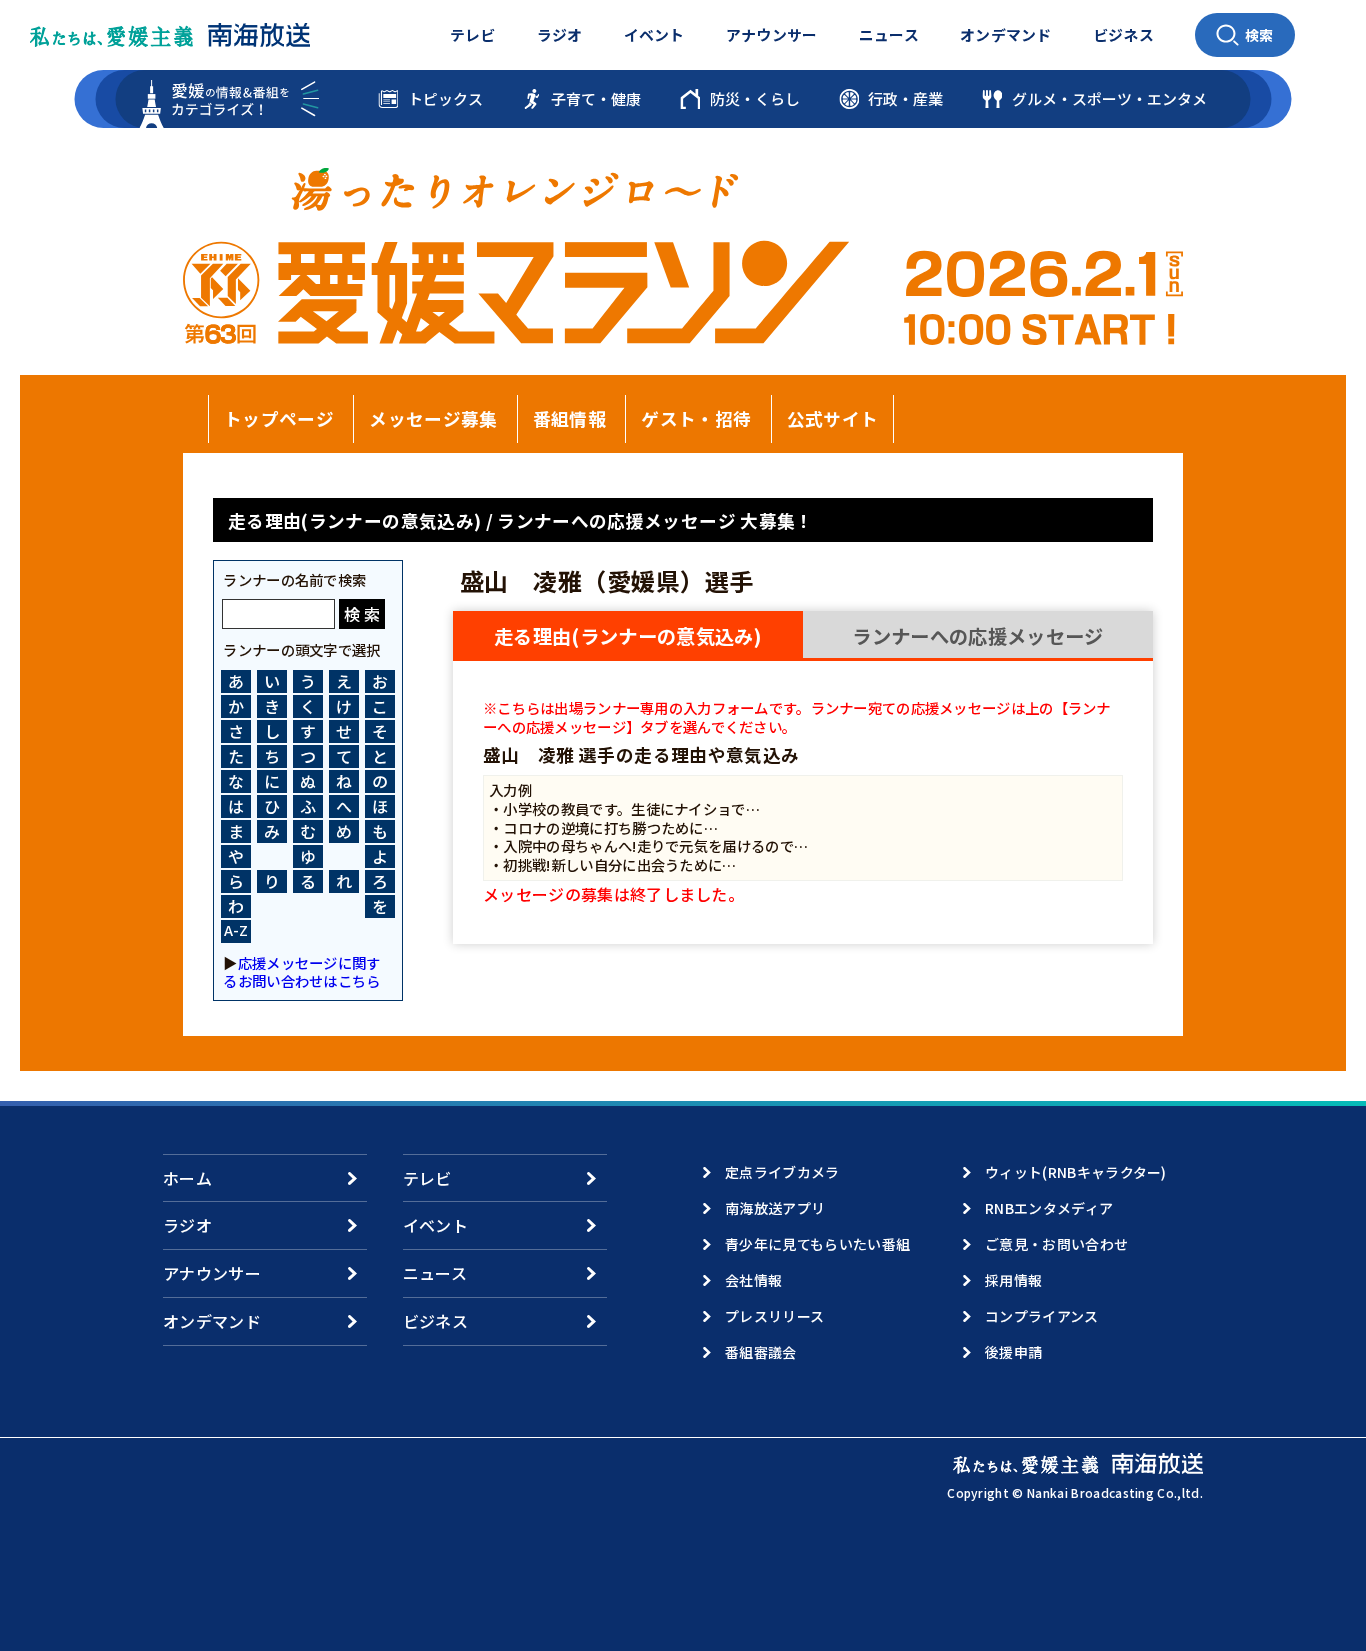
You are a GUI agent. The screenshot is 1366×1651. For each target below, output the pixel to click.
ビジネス (1123, 34)
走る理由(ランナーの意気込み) (628, 636)
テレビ (473, 34)
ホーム (187, 1178)
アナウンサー (772, 34)
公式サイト (833, 418)
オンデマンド (1006, 34)
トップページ (279, 418)
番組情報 (569, 418)
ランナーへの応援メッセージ (977, 636)
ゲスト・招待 (696, 418)
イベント (654, 34)
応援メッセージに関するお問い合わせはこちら (301, 971)
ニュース (889, 34)
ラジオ (560, 34)
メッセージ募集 (433, 418)
